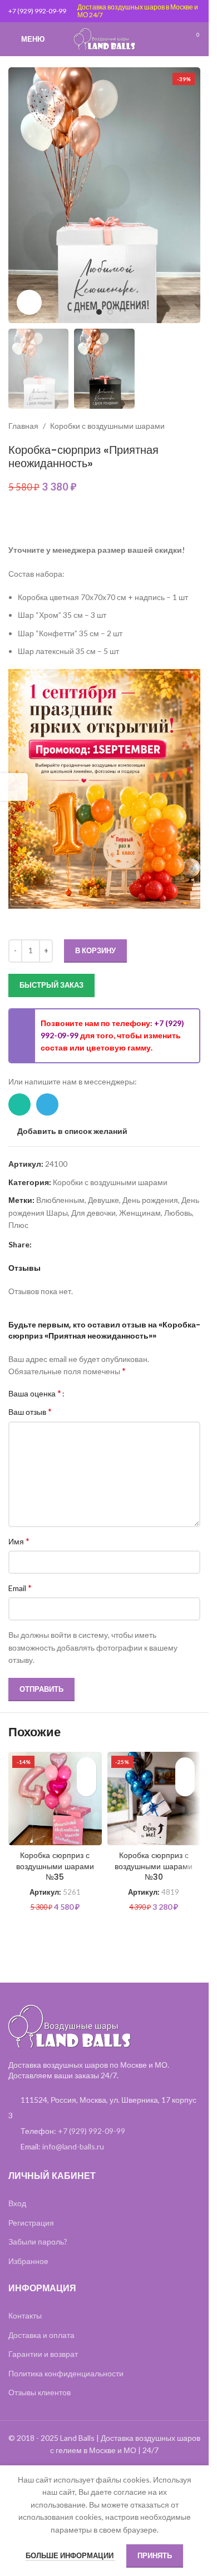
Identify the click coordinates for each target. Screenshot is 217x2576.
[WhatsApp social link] (19, 1104)
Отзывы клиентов (40, 2392)
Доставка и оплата (41, 2335)
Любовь (178, 1213)
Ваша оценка (35, 1393)
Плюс (18, 1225)
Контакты (25, 2315)
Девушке (103, 1200)
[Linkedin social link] (52, 1244)
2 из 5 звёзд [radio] (85, 1393)
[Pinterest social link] (38, 1244)
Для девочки (93, 1213)
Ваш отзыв (30, 1411)
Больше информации (70, 2555)
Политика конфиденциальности (66, 2373)
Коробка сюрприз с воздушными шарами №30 (154, 1866)
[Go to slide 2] (110, 312)
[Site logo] (105, 38)
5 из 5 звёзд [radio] (110, 1393)
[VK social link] (78, 1244)
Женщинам (140, 1213)
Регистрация (31, 2223)
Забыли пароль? (38, 2241)
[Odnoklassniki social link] (65, 1244)
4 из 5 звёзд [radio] (102, 1393)
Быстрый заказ (51, 985)
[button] (19, 195)
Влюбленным (60, 1200)
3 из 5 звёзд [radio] (94, 1393)
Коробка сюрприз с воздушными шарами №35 (55, 1866)
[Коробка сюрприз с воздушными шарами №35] (55, 1799)
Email (20, 1587)
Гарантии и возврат (43, 2354)
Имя (19, 1541)
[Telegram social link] (47, 1104)
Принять (155, 2555)
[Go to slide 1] (99, 312)
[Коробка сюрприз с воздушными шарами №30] (154, 1799)
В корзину (95, 950)
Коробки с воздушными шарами (107, 426)
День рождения (150, 1200)
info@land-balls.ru (73, 2146)
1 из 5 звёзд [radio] (77, 1393)
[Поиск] (172, 39)
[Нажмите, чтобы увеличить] (29, 302)
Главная (23, 426)
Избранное (28, 2261)
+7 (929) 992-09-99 (37, 11)
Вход (17, 2203)
